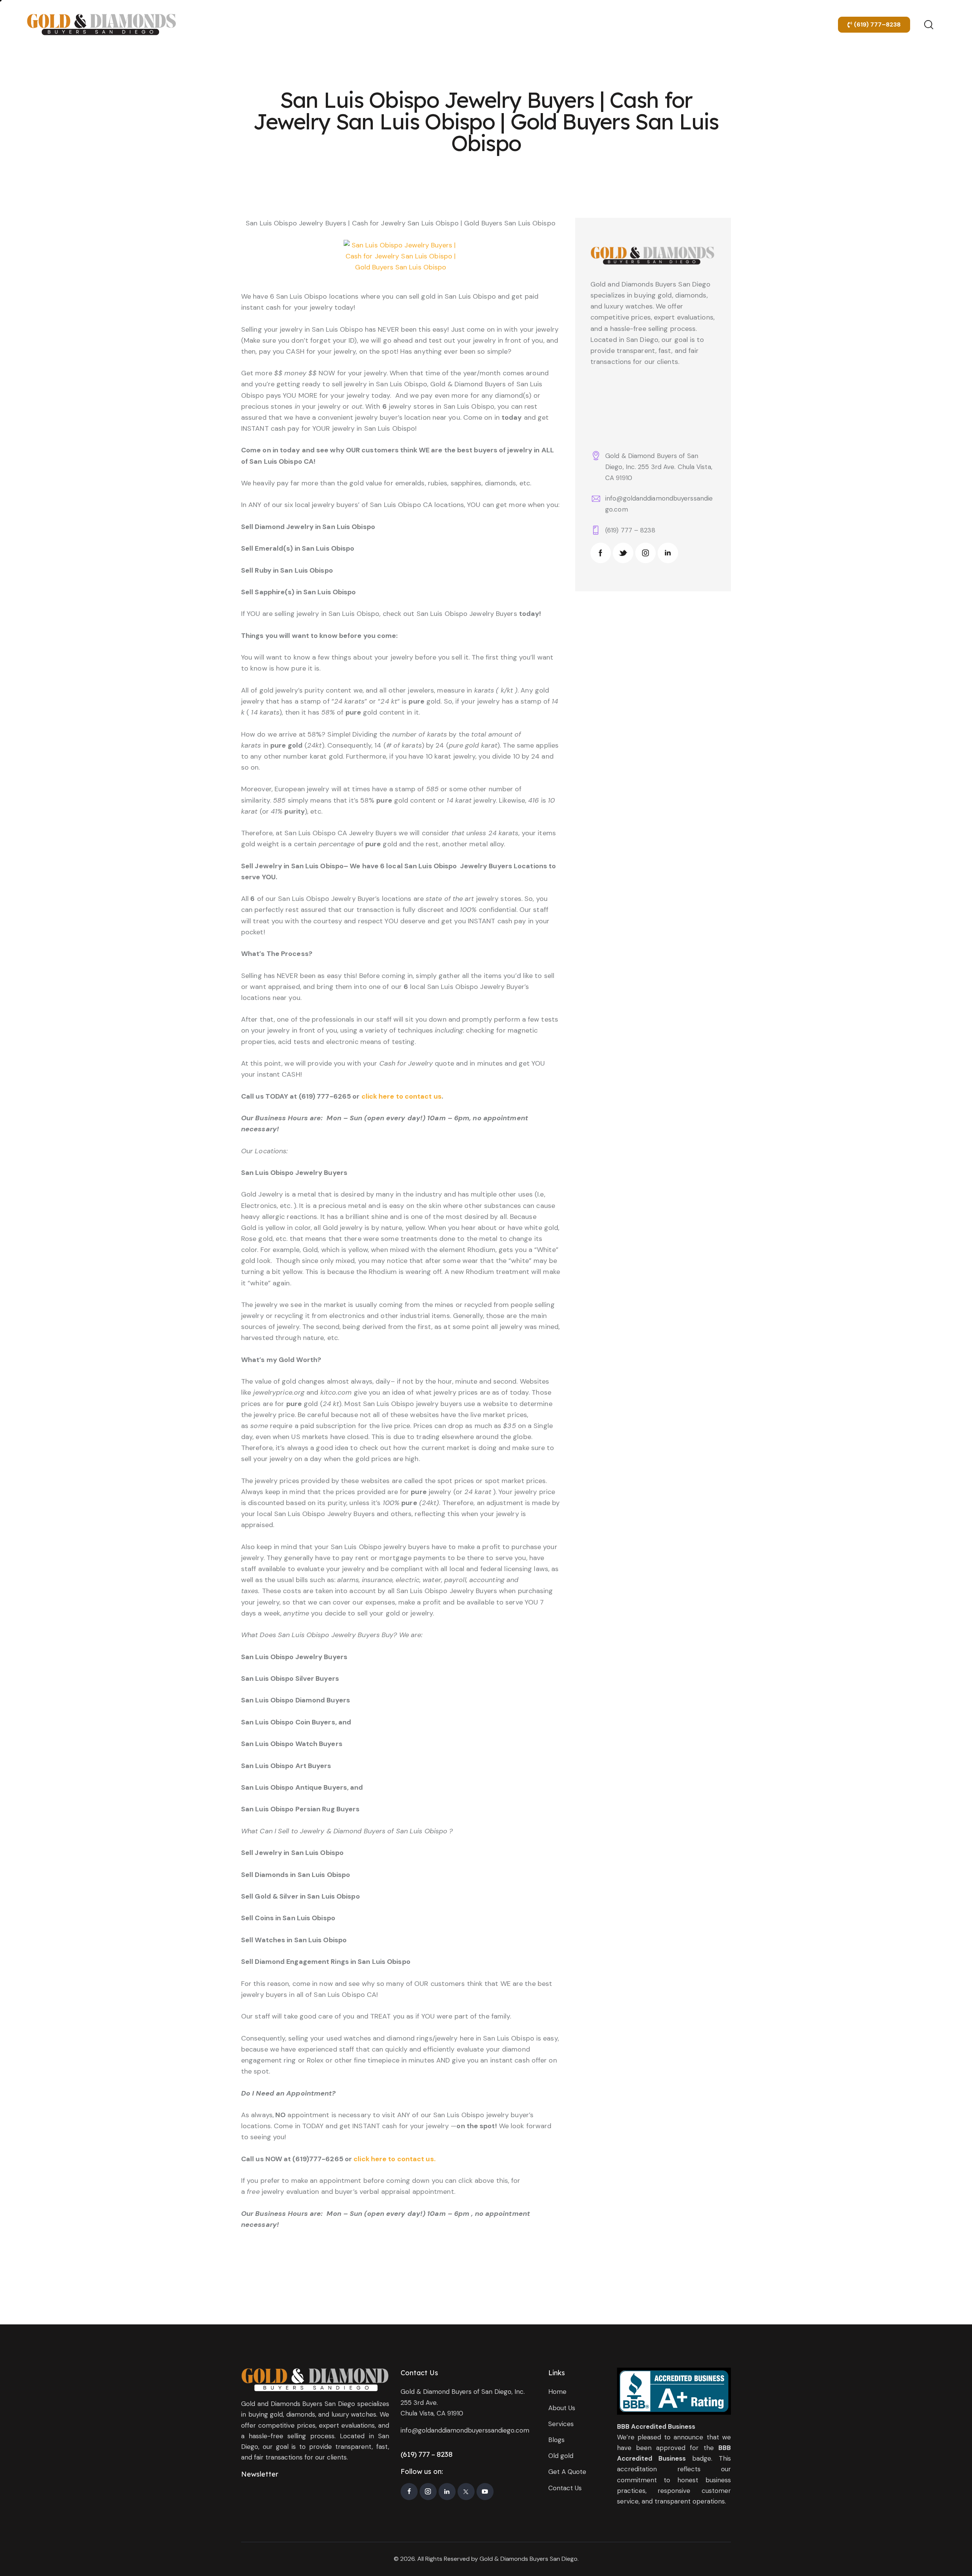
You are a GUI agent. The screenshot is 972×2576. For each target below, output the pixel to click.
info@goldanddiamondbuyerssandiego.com (465, 2430)
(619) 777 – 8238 (630, 530)
